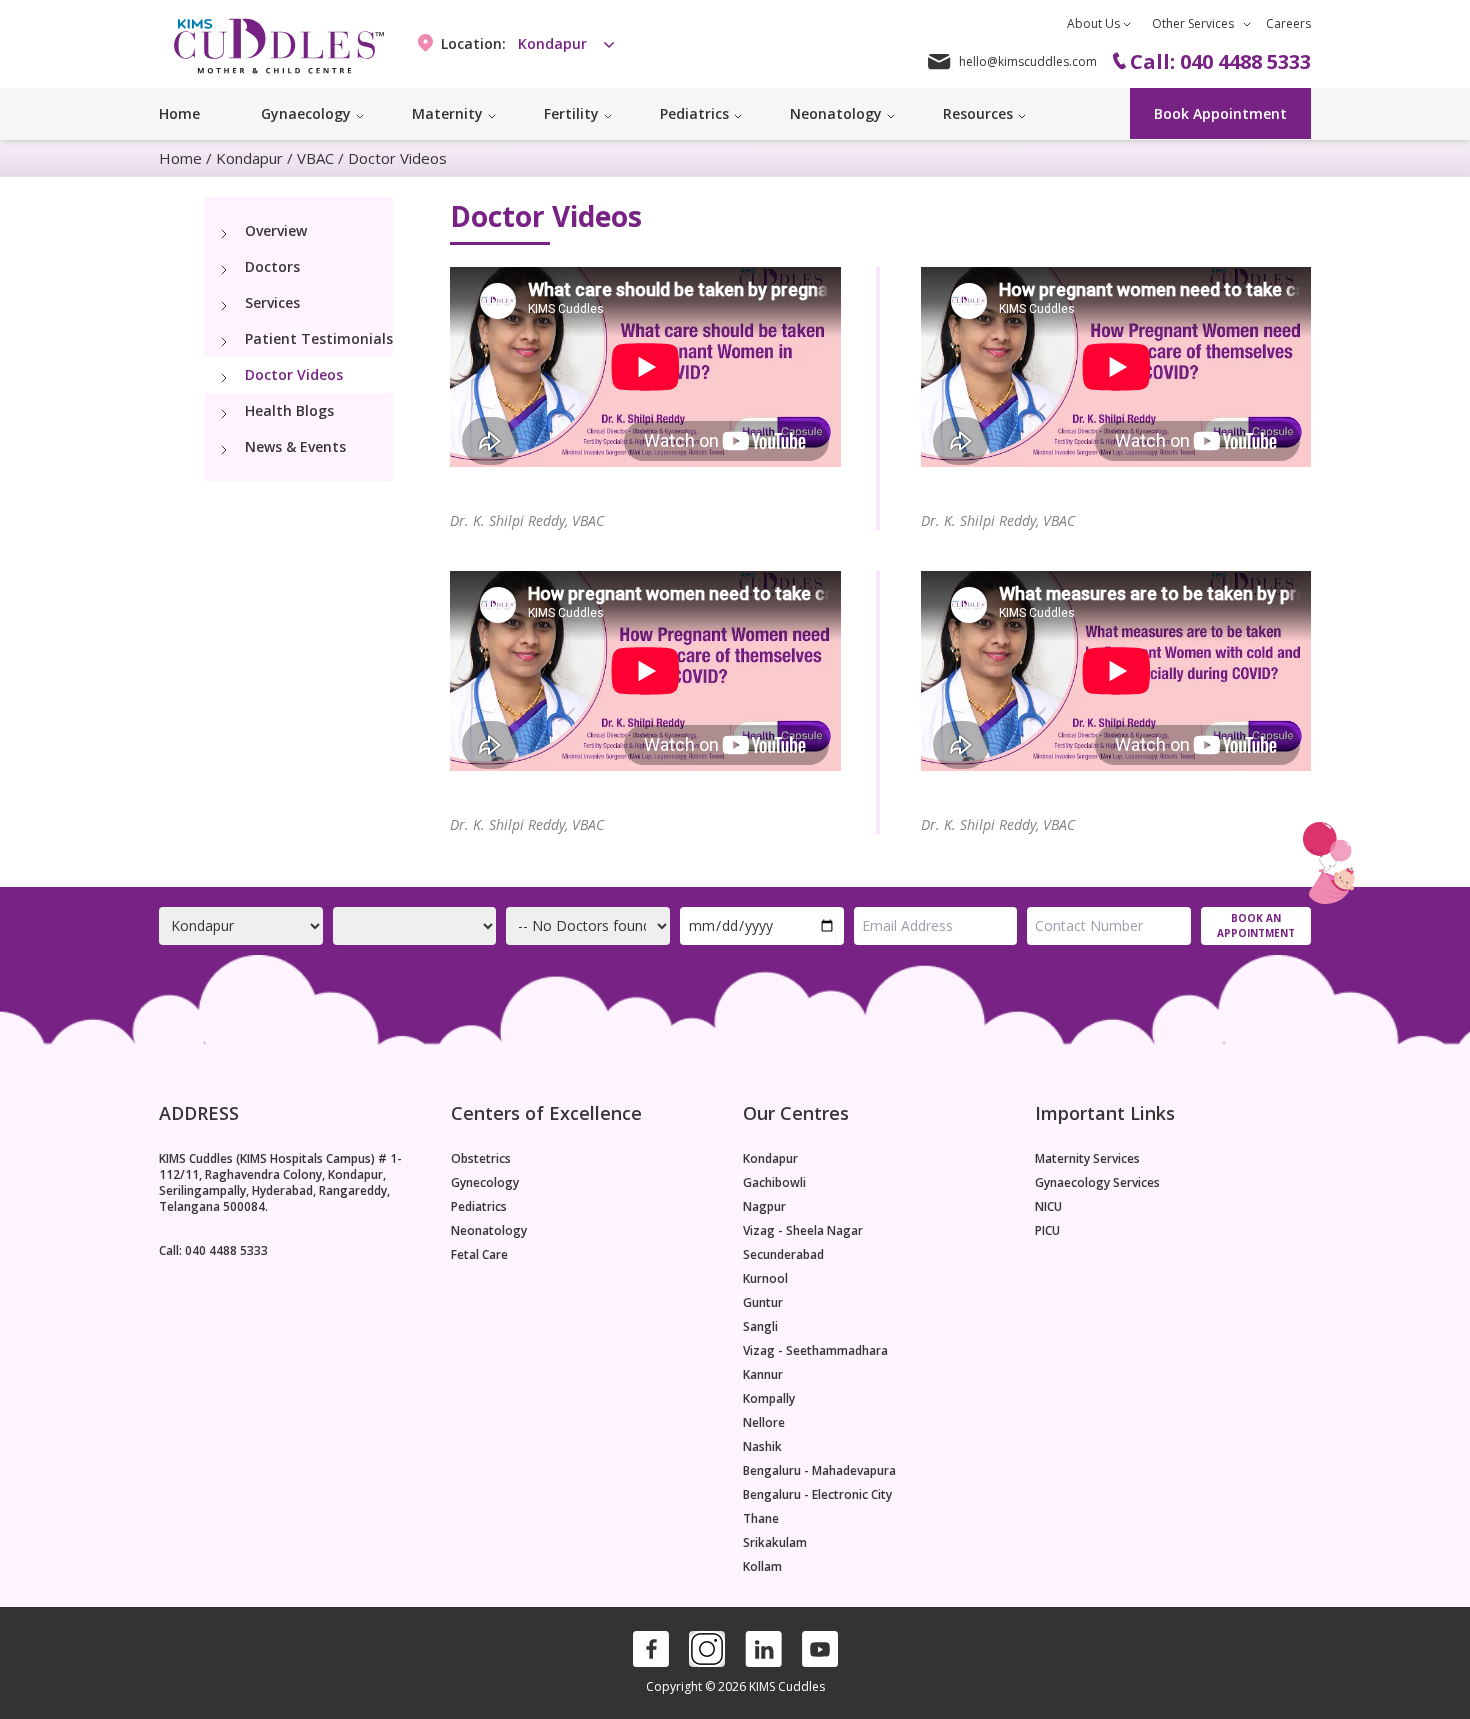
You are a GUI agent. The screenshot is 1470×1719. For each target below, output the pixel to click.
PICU (1047, 1231)
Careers (1288, 23)
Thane (761, 1519)
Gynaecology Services (1097, 1183)
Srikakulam (775, 1543)
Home (179, 113)
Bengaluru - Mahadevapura (819, 1471)
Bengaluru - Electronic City (817, 1495)
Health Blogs (289, 410)
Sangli (760, 1327)
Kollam (762, 1567)
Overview (276, 230)
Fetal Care (479, 1255)
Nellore (764, 1423)
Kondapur (249, 158)
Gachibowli (774, 1183)
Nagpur (764, 1207)
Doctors (272, 266)
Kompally (769, 1399)
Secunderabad (783, 1255)
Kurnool (765, 1279)
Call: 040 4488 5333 (213, 1250)
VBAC (315, 158)
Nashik (762, 1447)
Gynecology (485, 1183)
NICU (1048, 1207)
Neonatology (489, 1231)
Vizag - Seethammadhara (815, 1351)
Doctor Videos (294, 374)
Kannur (763, 1375)
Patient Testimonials (319, 338)
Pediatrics (479, 1207)
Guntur (763, 1303)
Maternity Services (1087, 1159)
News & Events (295, 446)
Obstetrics (481, 1159)
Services (272, 302)
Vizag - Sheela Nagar (803, 1231)
